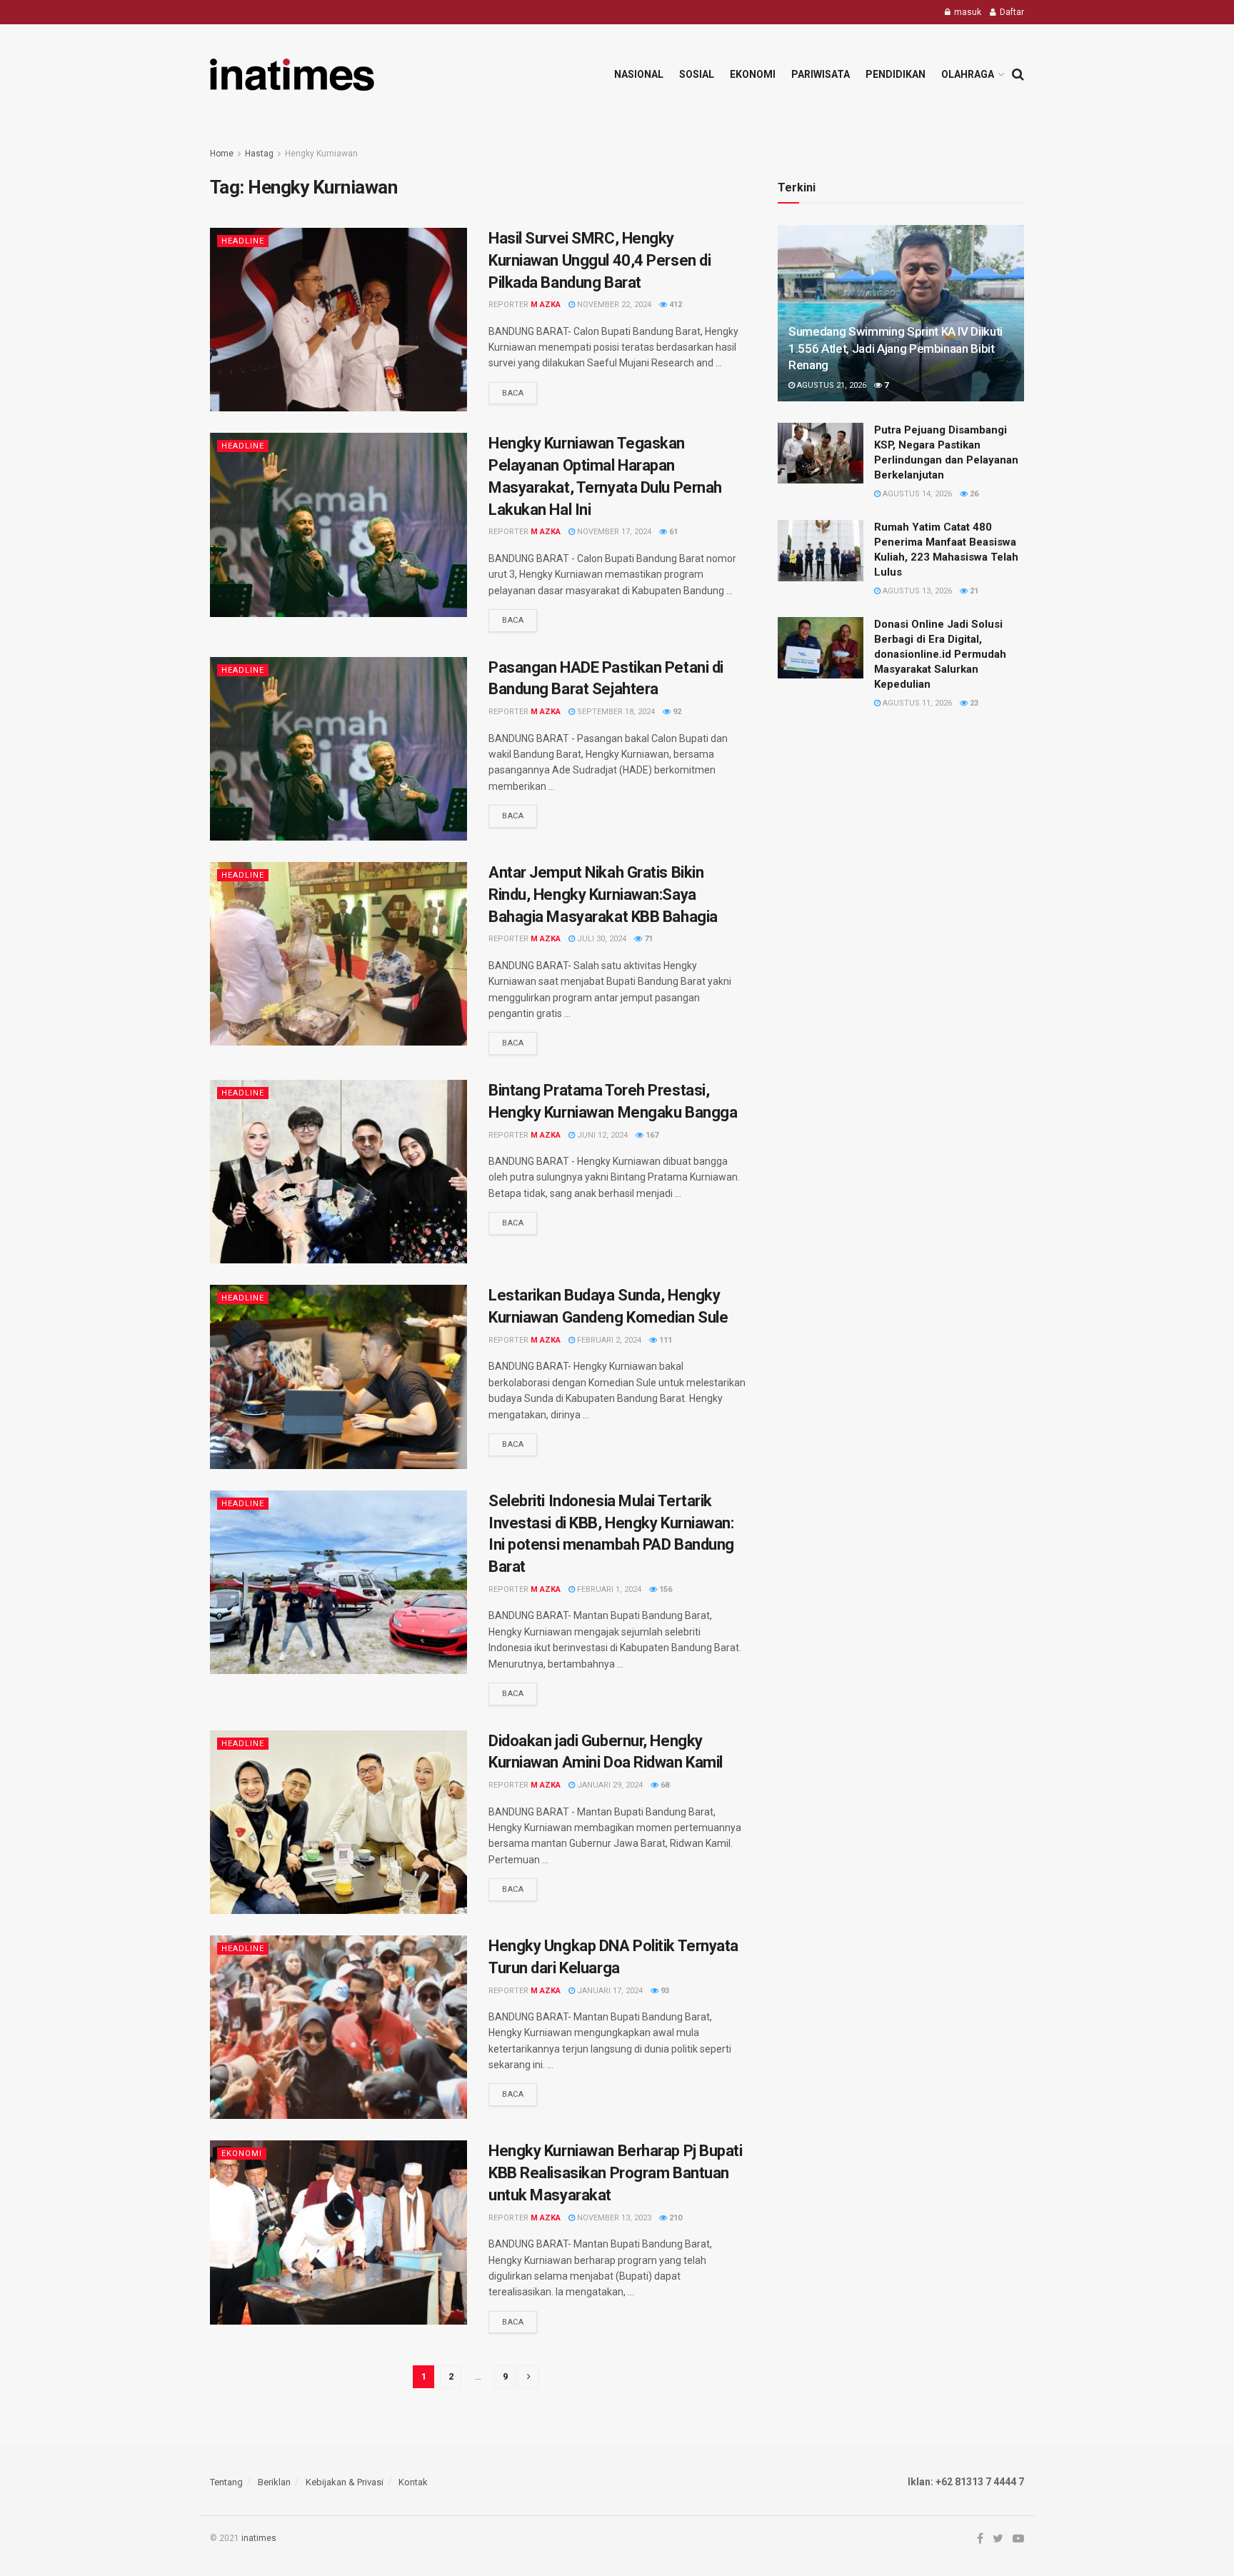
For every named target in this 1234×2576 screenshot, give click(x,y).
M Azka (546, 305)
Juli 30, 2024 (601, 939)
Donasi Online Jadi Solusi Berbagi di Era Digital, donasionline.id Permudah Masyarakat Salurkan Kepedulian (940, 654)
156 (664, 1589)
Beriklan (274, 2482)
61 (672, 532)
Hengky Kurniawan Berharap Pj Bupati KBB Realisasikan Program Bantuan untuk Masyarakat (616, 2173)
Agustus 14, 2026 (916, 494)
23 (973, 703)
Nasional (639, 74)
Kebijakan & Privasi (345, 2482)
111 (664, 1340)
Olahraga (968, 74)
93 (664, 1991)
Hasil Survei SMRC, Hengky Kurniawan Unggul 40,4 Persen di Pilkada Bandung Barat (600, 260)
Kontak (413, 2482)
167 (651, 1135)
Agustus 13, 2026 (916, 591)
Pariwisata (821, 74)
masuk (967, 12)
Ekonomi (753, 74)
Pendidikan (896, 74)
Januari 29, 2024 (609, 1785)
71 (647, 939)
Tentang (226, 2482)
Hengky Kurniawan (321, 154)
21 (973, 591)
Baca (513, 393)
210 (674, 2218)
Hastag (259, 154)
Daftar (1011, 12)
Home (222, 154)
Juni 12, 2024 (601, 1135)
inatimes (259, 2538)
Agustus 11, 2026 (916, 703)
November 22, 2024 (613, 305)
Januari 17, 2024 (609, 1991)
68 (664, 1785)
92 (676, 712)
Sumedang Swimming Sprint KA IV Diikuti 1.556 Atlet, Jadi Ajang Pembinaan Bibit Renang (896, 349)
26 (973, 494)
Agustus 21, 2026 (831, 385)
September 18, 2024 (615, 712)
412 (674, 305)
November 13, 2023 (613, 2218)
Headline (243, 241)
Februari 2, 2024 (608, 1340)
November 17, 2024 (613, 532)
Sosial (697, 74)
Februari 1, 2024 (608, 1589)
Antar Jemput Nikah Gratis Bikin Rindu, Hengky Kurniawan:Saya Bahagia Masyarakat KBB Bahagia (603, 894)
